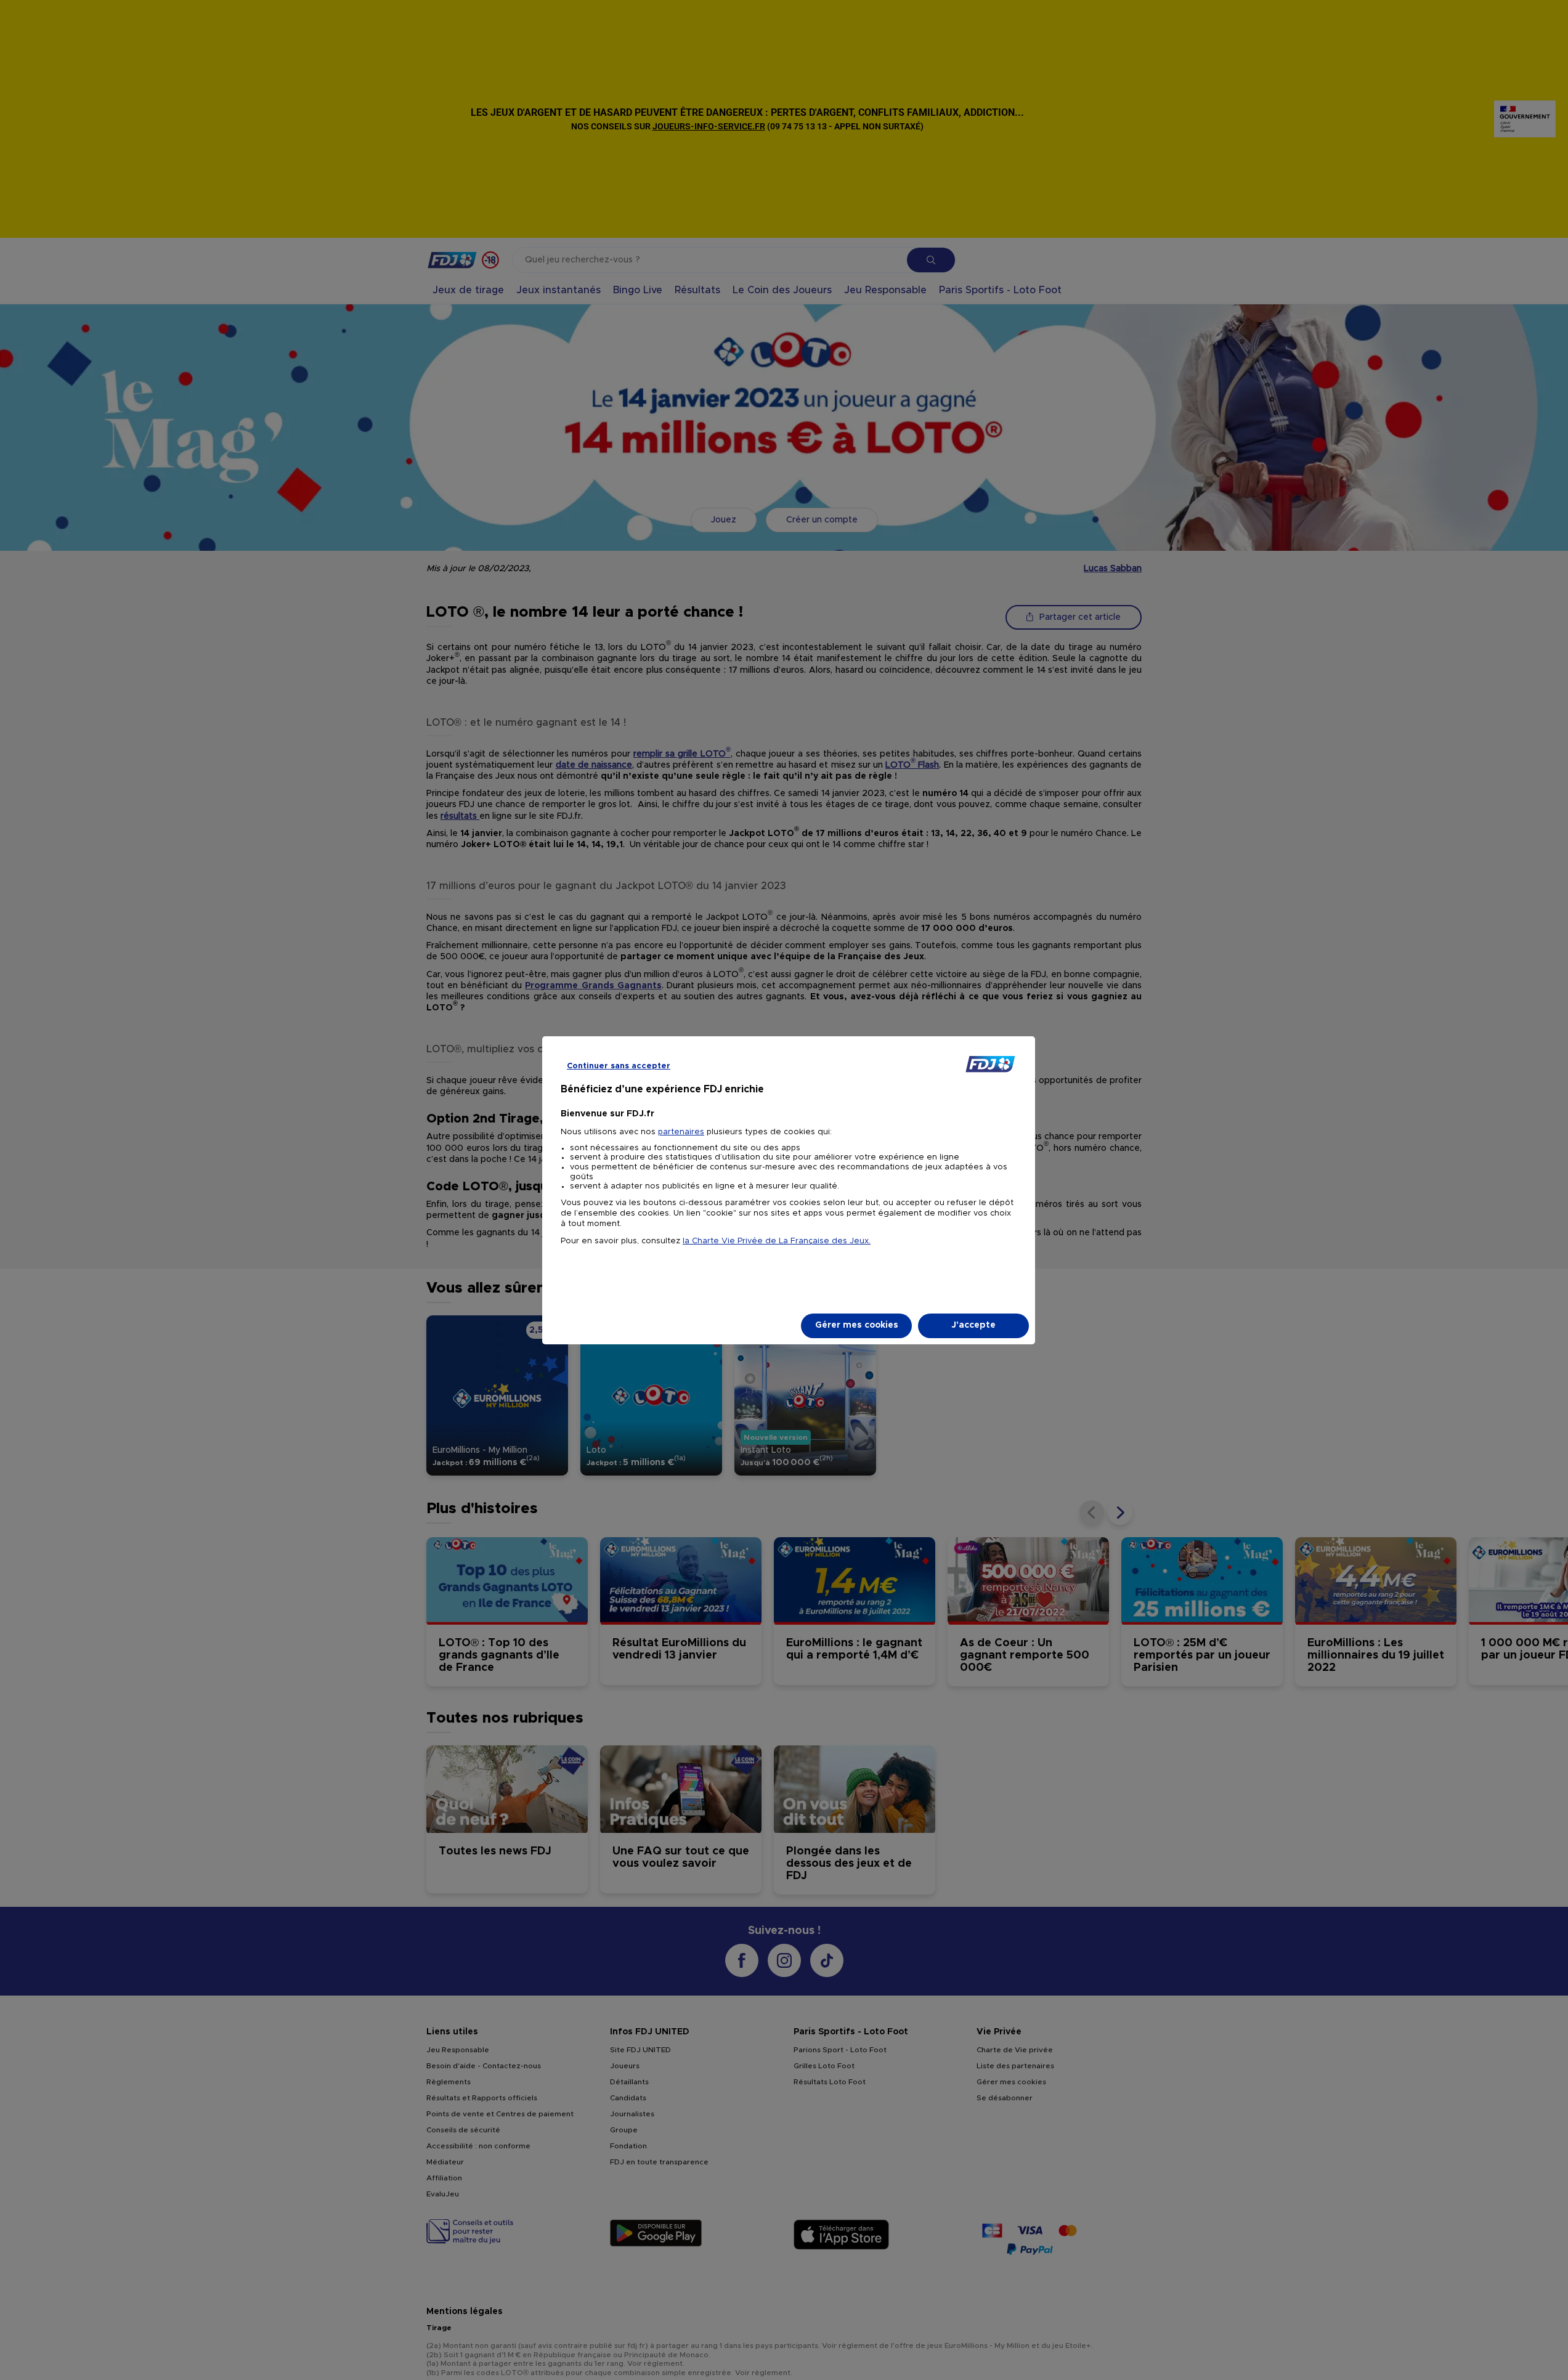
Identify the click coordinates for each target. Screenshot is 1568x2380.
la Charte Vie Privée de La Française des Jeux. (777, 1241)
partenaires (681, 1132)
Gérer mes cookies (857, 1325)
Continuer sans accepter (619, 1066)
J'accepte (973, 1325)
